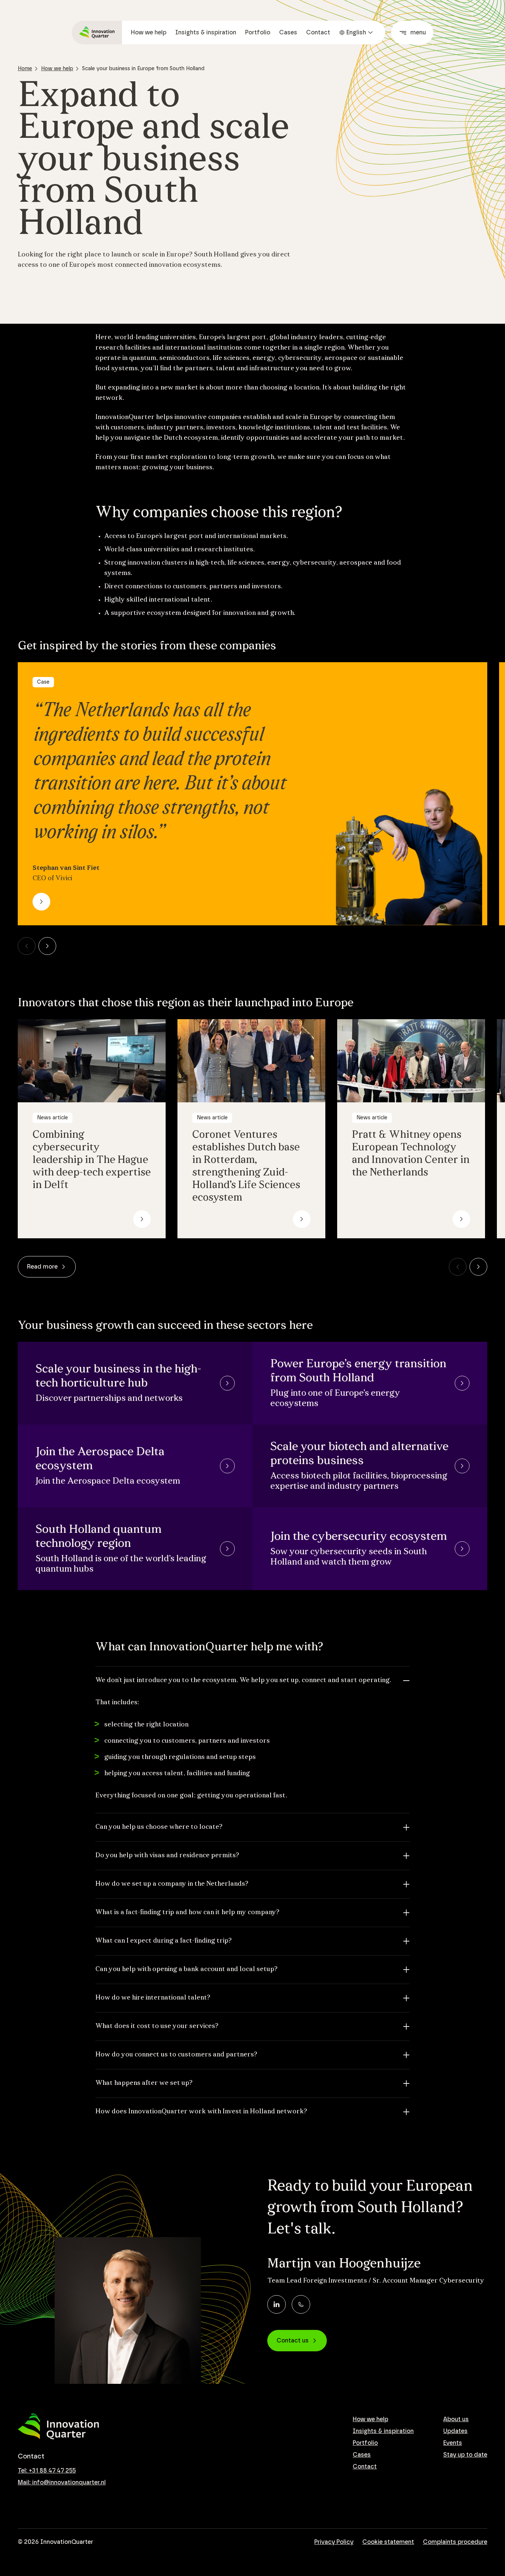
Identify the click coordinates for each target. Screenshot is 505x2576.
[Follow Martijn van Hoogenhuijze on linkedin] (277, 2304)
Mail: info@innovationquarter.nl (62, 2483)
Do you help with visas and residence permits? (167, 1856)
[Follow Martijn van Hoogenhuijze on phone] (301, 2304)
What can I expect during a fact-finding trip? (164, 1941)
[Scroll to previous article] (27, 946)
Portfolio (258, 33)
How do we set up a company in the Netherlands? (172, 1884)
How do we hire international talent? (153, 1998)
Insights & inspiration (206, 33)
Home (25, 69)
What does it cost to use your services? (157, 2027)
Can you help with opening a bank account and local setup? (187, 1970)
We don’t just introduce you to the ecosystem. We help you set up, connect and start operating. (243, 1681)
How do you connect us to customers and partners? (176, 2055)
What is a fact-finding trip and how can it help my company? (187, 1913)
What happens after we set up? (144, 2083)
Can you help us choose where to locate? (159, 1827)
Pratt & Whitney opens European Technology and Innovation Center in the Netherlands (411, 1154)
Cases (288, 33)
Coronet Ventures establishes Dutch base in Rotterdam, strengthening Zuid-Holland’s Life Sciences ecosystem (246, 1167)
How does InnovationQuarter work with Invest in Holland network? (201, 2112)
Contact (318, 33)
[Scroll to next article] (47, 946)
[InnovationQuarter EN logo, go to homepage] (58, 2427)
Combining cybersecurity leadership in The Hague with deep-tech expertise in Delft (92, 1160)
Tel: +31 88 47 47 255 (47, 2471)
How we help (149, 33)
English (356, 33)
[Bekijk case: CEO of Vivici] (41, 902)
